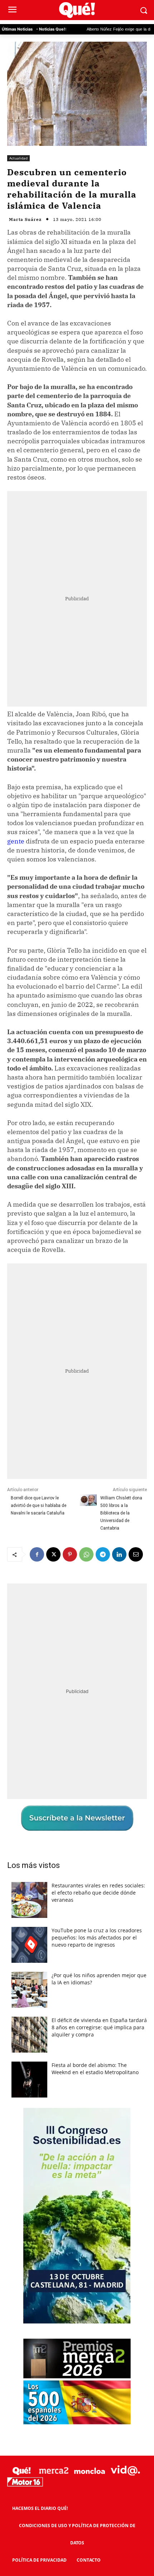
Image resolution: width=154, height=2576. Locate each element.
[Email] (136, 1554)
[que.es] (77, 10)
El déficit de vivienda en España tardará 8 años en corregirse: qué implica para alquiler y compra (99, 2027)
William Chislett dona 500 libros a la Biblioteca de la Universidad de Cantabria (121, 1513)
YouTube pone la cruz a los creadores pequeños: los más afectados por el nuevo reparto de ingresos (97, 1937)
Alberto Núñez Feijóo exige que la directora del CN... (95, 29)
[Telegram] (103, 1554)
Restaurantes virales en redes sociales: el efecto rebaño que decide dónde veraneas (98, 1893)
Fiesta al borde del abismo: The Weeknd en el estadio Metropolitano (95, 2069)
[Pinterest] (70, 1554)
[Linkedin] (119, 1554)
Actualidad (18, 158)
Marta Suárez (25, 219)
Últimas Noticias (17, 29)
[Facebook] (37, 1554)
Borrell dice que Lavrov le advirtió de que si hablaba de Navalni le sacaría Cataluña (38, 1506)
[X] (53, 1554)
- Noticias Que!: (51, 29)
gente (16, 841)
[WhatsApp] (86, 1554)
